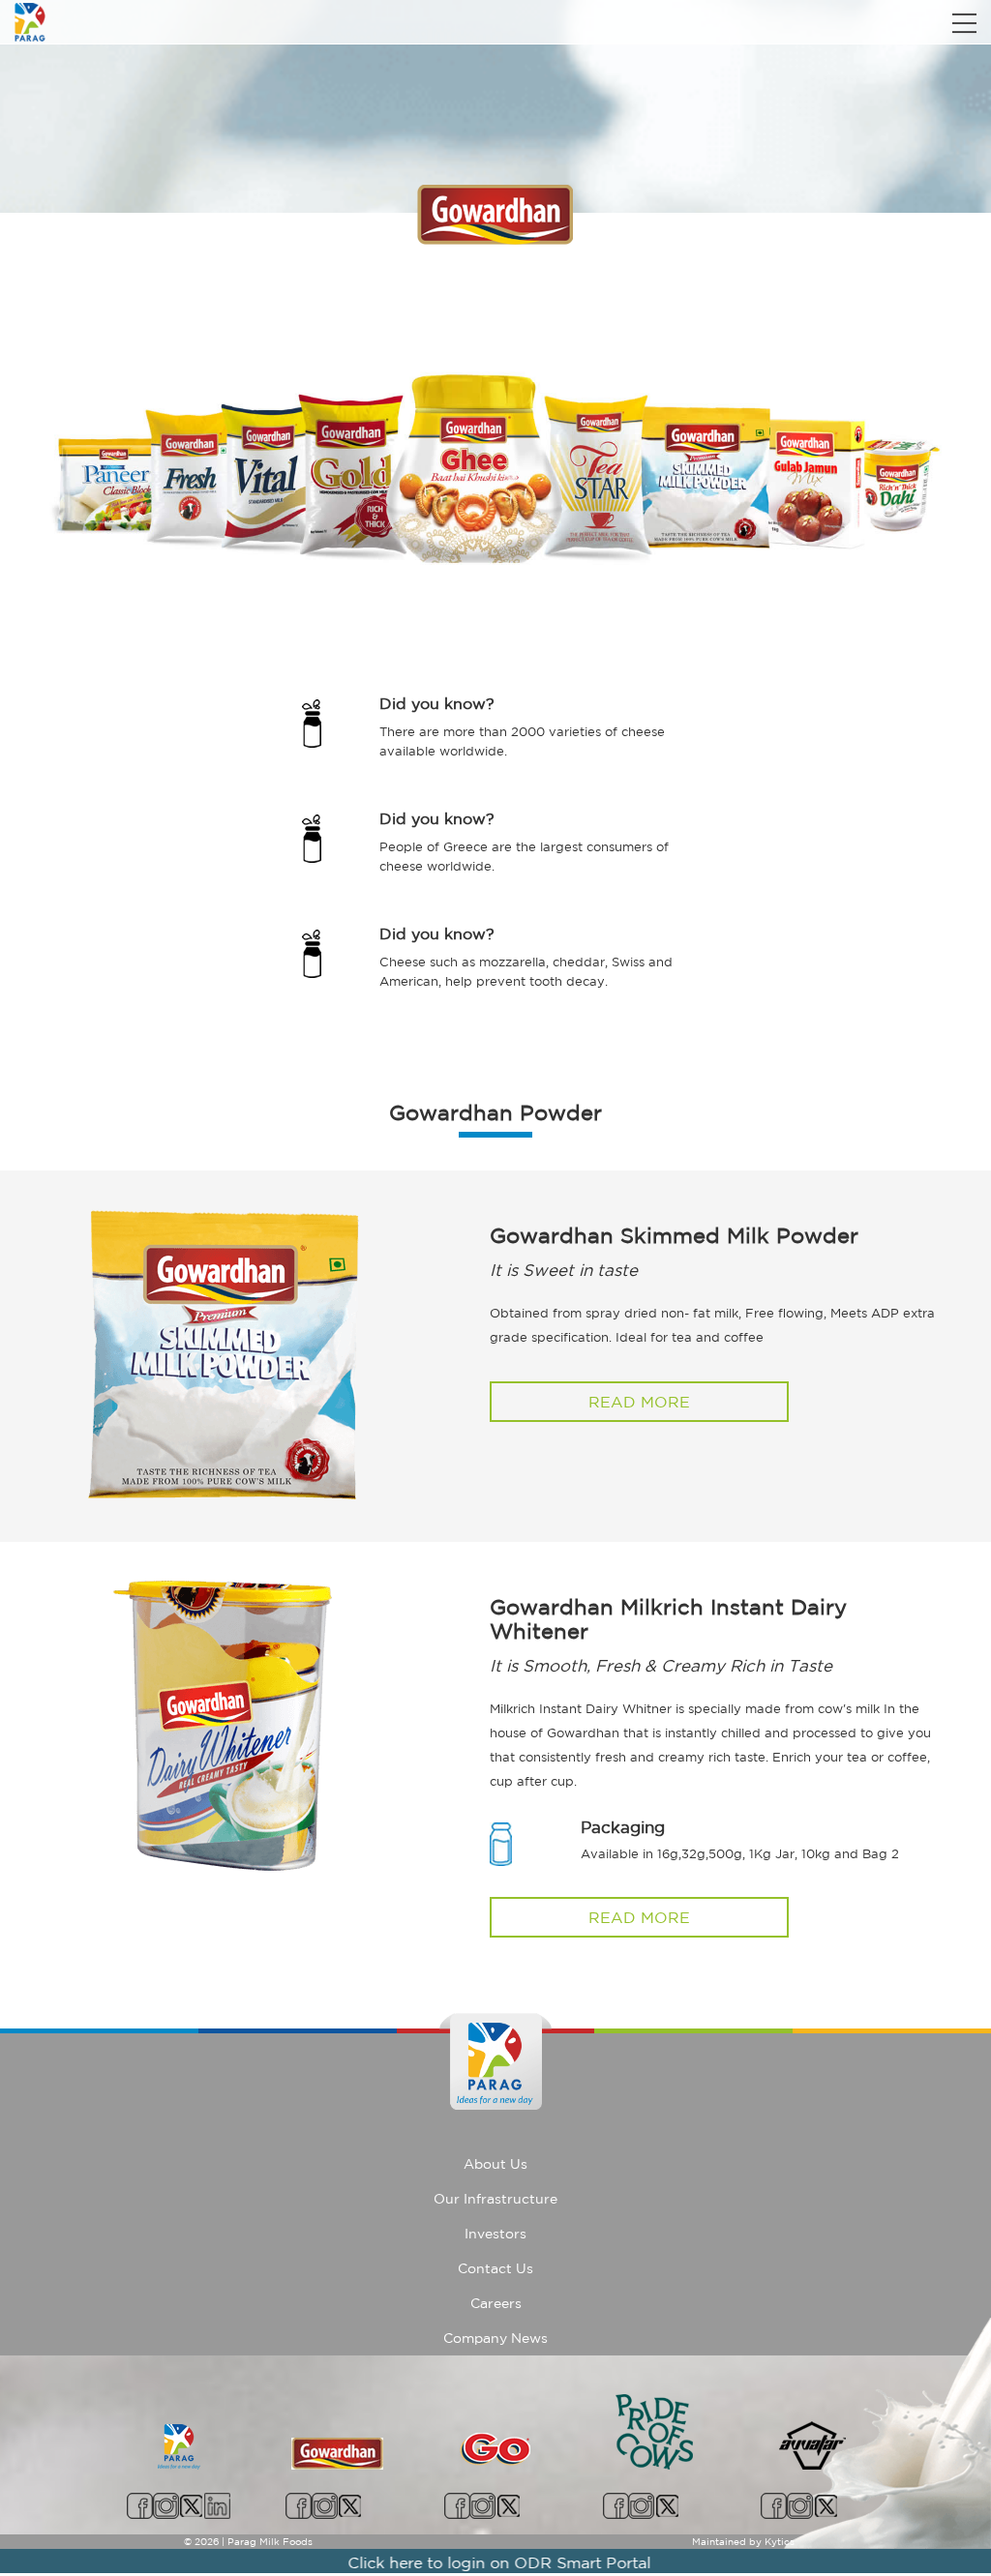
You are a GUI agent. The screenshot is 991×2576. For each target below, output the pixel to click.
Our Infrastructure (495, 2199)
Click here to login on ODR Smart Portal (459, 2562)
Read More (639, 1402)
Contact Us (495, 2268)
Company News (495, 2338)
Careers (496, 2303)
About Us (495, 2164)
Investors (495, 2234)
